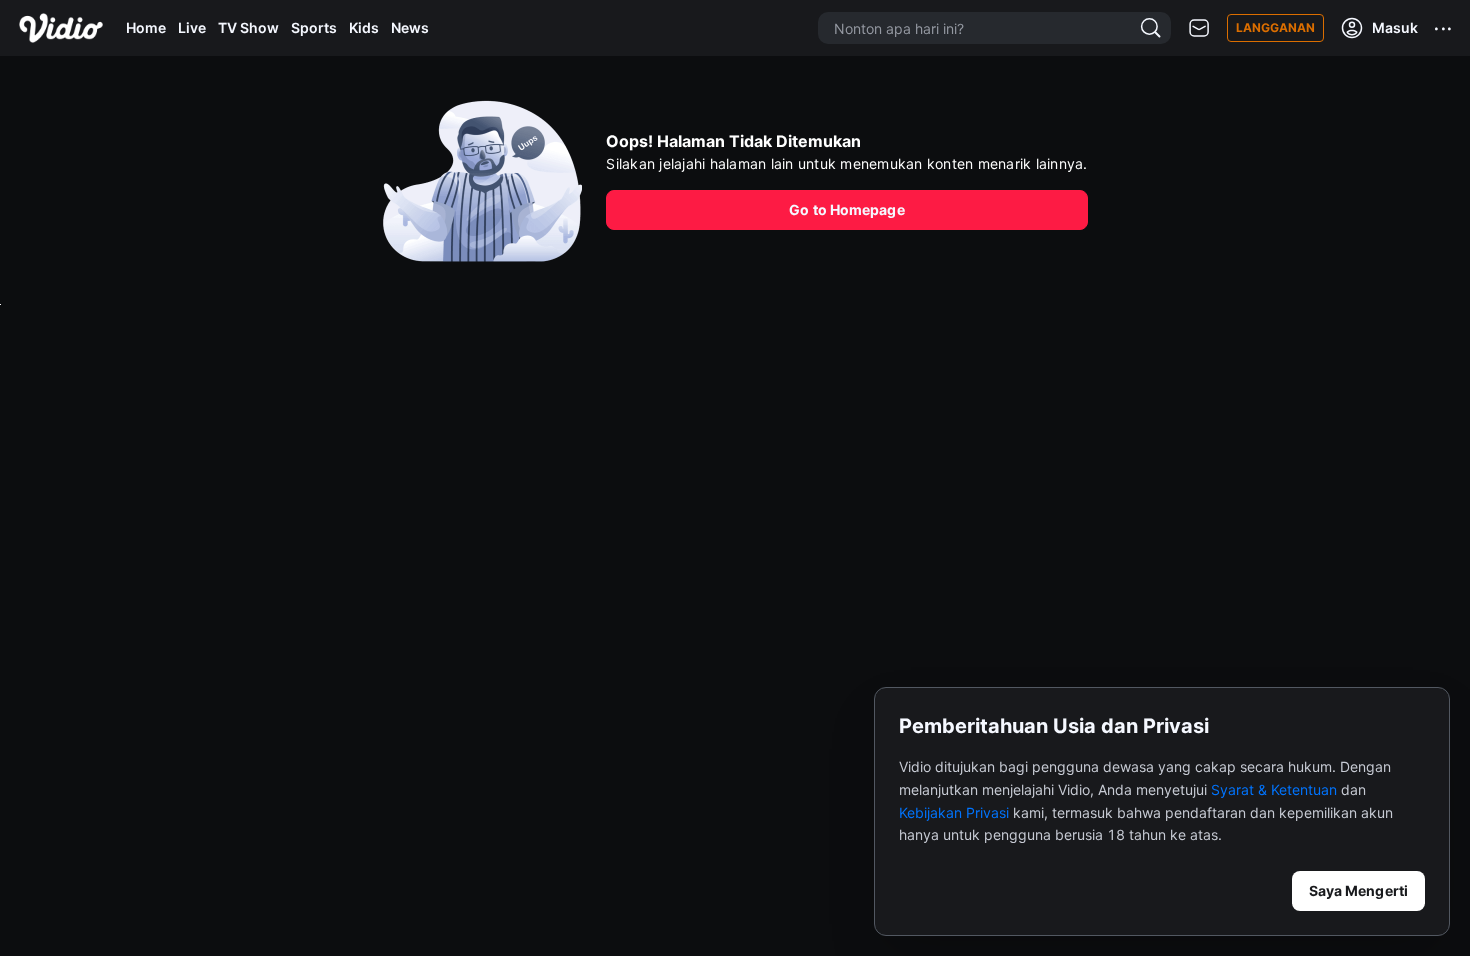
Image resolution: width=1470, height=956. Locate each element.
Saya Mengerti (1358, 890)
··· (1444, 28)
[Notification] (1199, 28)
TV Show (248, 27)
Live (192, 27)
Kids (364, 27)
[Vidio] (61, 28)
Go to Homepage (846, 209)
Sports (314, 27)
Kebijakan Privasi (954, 812)
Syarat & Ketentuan (1274, 789)
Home (146, 27)
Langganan (1275, 27)
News (410, 27)
